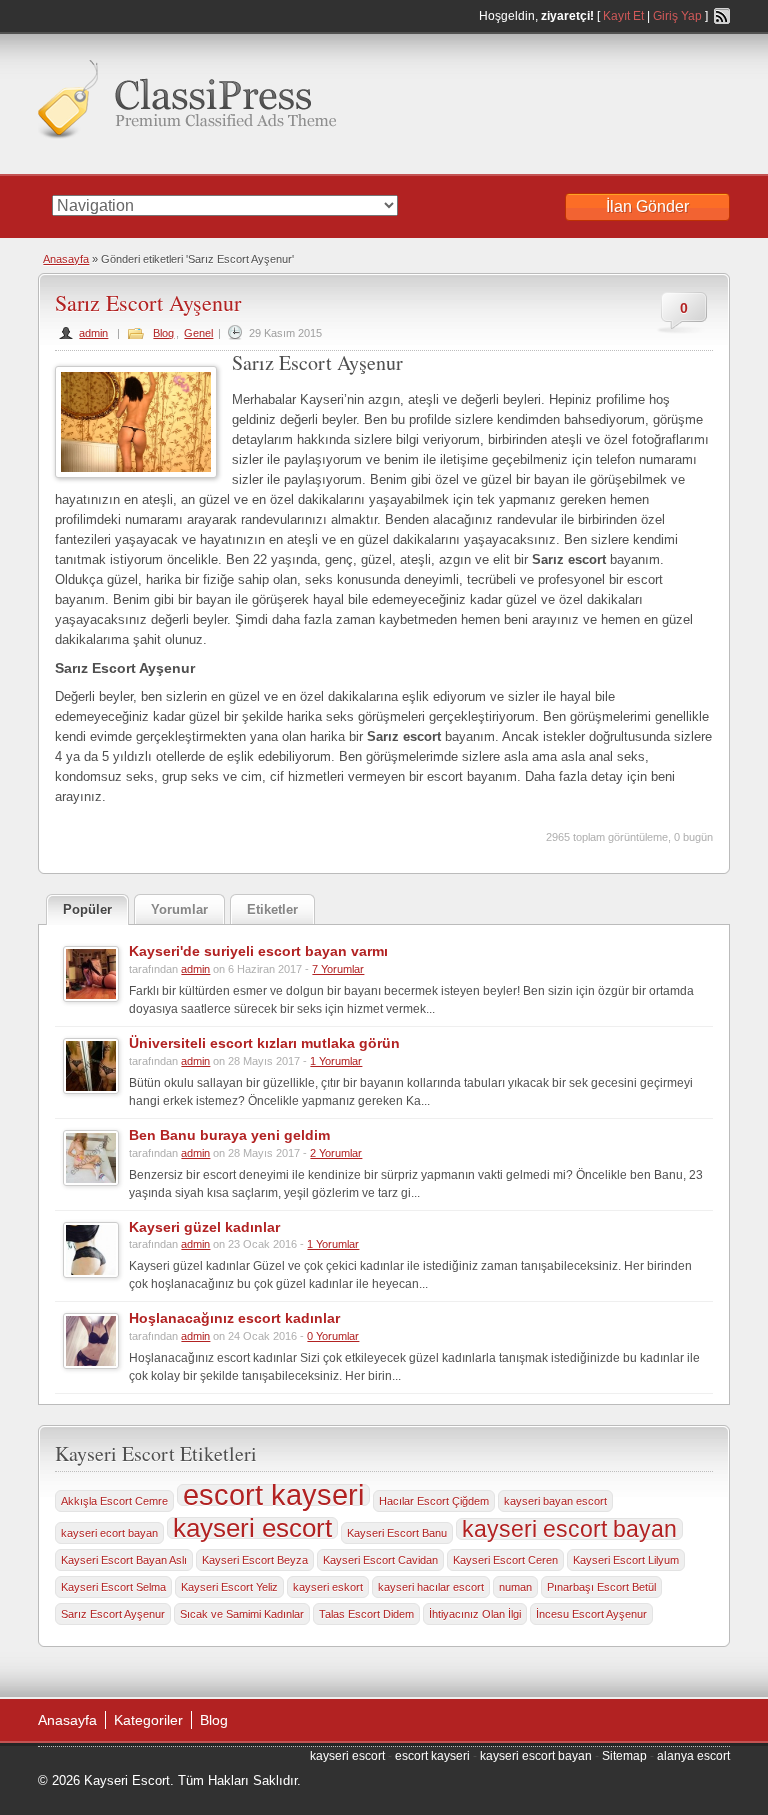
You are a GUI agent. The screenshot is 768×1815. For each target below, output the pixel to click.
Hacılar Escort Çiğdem (434, 1501)
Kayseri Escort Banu (397, 1533)
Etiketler (272, 909)
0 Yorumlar (333, 1336)
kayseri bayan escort (555, 1501)
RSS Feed (722, 16)
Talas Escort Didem (366, 1614)
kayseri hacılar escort (431, 1587)
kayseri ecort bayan (109, 1533)
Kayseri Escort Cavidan (380, 1560)
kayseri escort (252, 1528)
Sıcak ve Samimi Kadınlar (242, 1614)
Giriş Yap (677, 16)
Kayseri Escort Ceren (505, 1560)
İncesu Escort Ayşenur (591, 1614)
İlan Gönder (647, 206)
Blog (163, 333)
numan (515, 1587)
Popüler (87, 909)
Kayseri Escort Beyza (255, 1560)
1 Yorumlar (336, 1061)
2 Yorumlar (336, 1153)
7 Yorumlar (338, 969)
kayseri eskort (328, 1587)
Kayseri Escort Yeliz (229, 1587)
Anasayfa (66, 259)
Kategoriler (148, 1720)
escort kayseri (273, 1495)
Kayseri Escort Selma (113, 1587)
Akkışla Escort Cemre (114, 1501)
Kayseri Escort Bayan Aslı (124, 1560)
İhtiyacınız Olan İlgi (475, 1614)
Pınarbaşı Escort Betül (601, 1587)
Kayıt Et (623, 16)
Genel (198, 333)
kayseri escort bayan (569, 1529)
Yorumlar (179, 909)
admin (93, 333)
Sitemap (624, 1756)
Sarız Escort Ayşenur (148, 302)
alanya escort (693, 1756)
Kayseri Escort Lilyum (626, 1560)
